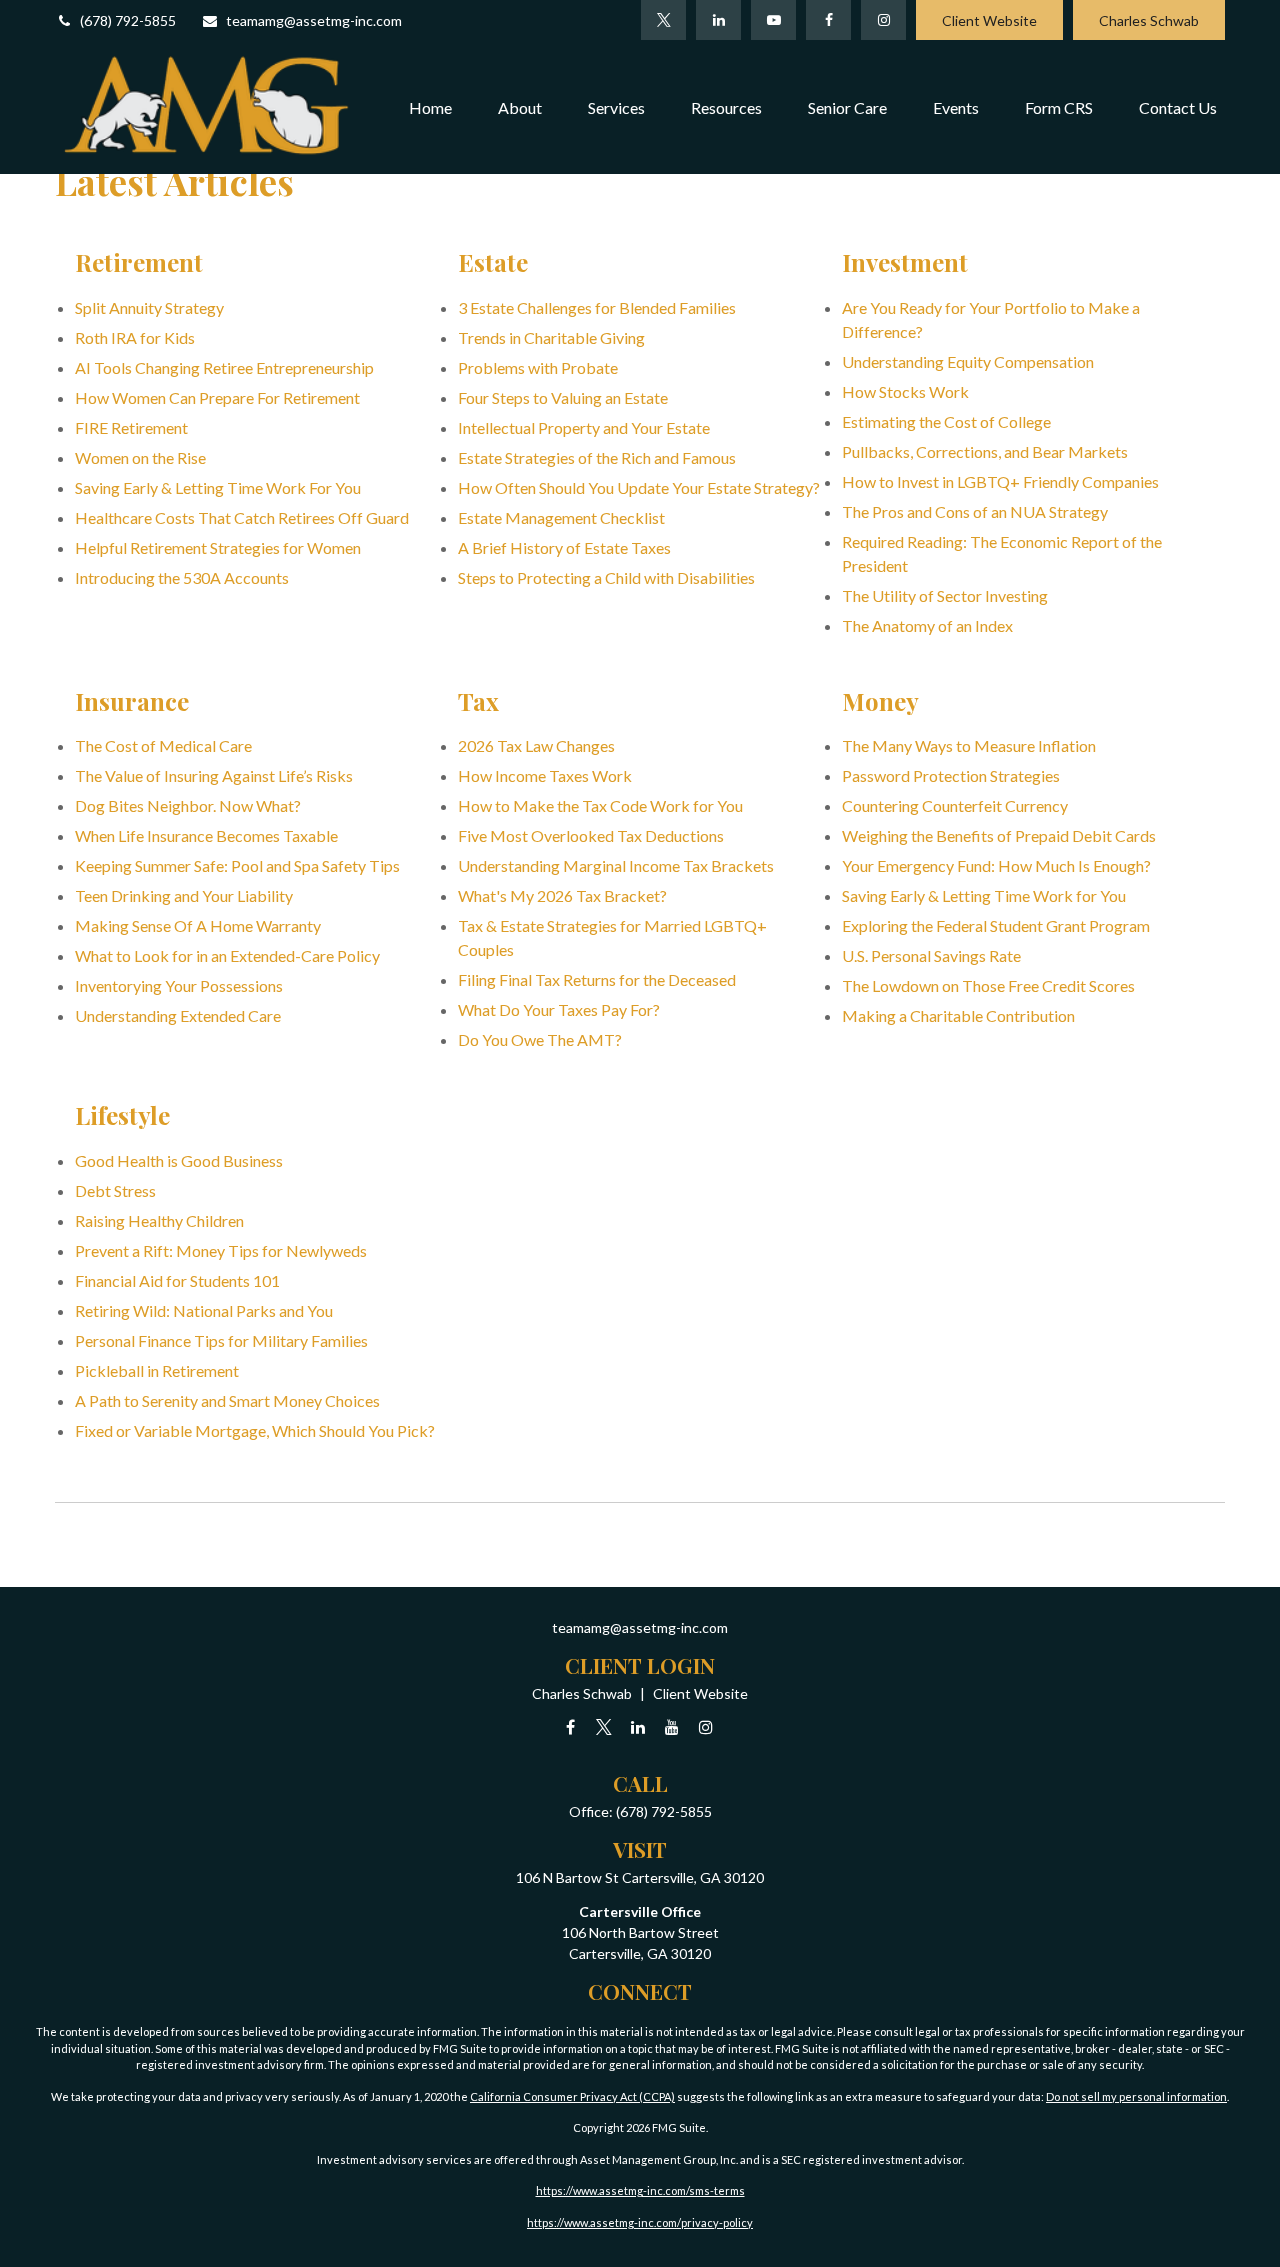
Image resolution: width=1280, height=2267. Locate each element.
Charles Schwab (1149, 20)
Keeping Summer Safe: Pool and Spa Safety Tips (237, 865)
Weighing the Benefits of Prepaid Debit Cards (999, 835)
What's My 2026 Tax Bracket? (562, 895)
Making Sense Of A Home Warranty (198, 925)
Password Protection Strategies (951, 775)
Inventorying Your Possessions (179, 985)
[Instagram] (706, 1727)
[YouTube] (773, 20)
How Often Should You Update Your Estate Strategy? (639, 487)
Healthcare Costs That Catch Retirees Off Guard (242, 517)
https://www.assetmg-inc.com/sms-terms (640, 2190)
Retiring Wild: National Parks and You (204, 1310)
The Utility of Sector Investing (945, 595)
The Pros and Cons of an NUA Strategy (975, 511)
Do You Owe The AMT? (540, 1039)
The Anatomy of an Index (927, 625)
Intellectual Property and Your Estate (584, 427)
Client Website (989, 20)
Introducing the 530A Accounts (182, 577)
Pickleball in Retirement (157, 1370)
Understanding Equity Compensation (968, 361)
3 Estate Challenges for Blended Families (597, 307)
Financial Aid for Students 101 (177, 1280)
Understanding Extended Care (178, 1015)
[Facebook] (828, 20)
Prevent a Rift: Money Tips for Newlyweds (221, 1250)
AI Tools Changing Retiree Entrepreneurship (224, 367)
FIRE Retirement (131, 427)
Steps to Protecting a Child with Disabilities (606, 577)
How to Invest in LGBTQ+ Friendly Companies (1000, 481)
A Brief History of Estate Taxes (564, 547)
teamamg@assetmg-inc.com (314, 20)
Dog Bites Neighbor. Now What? (188, 805)
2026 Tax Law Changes (536, 745)
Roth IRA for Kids (135, 337)
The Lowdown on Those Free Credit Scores (988, 985)
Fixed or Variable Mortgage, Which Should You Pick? (255, 1430)
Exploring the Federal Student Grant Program (996, 925)
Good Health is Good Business (179, 1160)
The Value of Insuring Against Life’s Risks (214, 775)
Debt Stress (115, 1190)
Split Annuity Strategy (149, 307)
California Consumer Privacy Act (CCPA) (572, 2096)
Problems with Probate (538, 367)
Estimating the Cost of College (946, 421)
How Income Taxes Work (545, 775)
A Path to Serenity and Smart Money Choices (227, 1400)
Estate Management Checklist (561, 517)
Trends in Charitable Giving (551, 337)
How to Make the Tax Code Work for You (600, 805)
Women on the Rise (140, 457)
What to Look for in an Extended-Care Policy (227, 955)
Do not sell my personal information (1136, 2096)
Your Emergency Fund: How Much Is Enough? (996, 865)
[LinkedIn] (718, 20)
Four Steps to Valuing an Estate (563, 397)
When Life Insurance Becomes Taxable (206, 835)
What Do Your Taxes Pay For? (559, 1009)
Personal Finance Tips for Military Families (221, 1340)
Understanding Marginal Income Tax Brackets (616, 865)
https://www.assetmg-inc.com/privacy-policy (640, 2222)
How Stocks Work (905, 391)
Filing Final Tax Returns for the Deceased (597, 979)
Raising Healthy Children (159, 1220)
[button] (430, 107)
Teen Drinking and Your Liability (184, 895)
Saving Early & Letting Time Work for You (984, 895)
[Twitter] (663, 20)
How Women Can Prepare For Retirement (217, 397)
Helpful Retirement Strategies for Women (218, 547)
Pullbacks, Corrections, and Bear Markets (985, 451)
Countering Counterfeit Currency (955, 805)
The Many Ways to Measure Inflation (969, 745)
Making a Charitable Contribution (958, 1015)
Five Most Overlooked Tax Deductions (591, 835)
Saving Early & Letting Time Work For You (218, 487)
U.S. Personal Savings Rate (931, 955)
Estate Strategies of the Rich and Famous (597, 457)
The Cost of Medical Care (163, 745)
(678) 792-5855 (128, 20)
